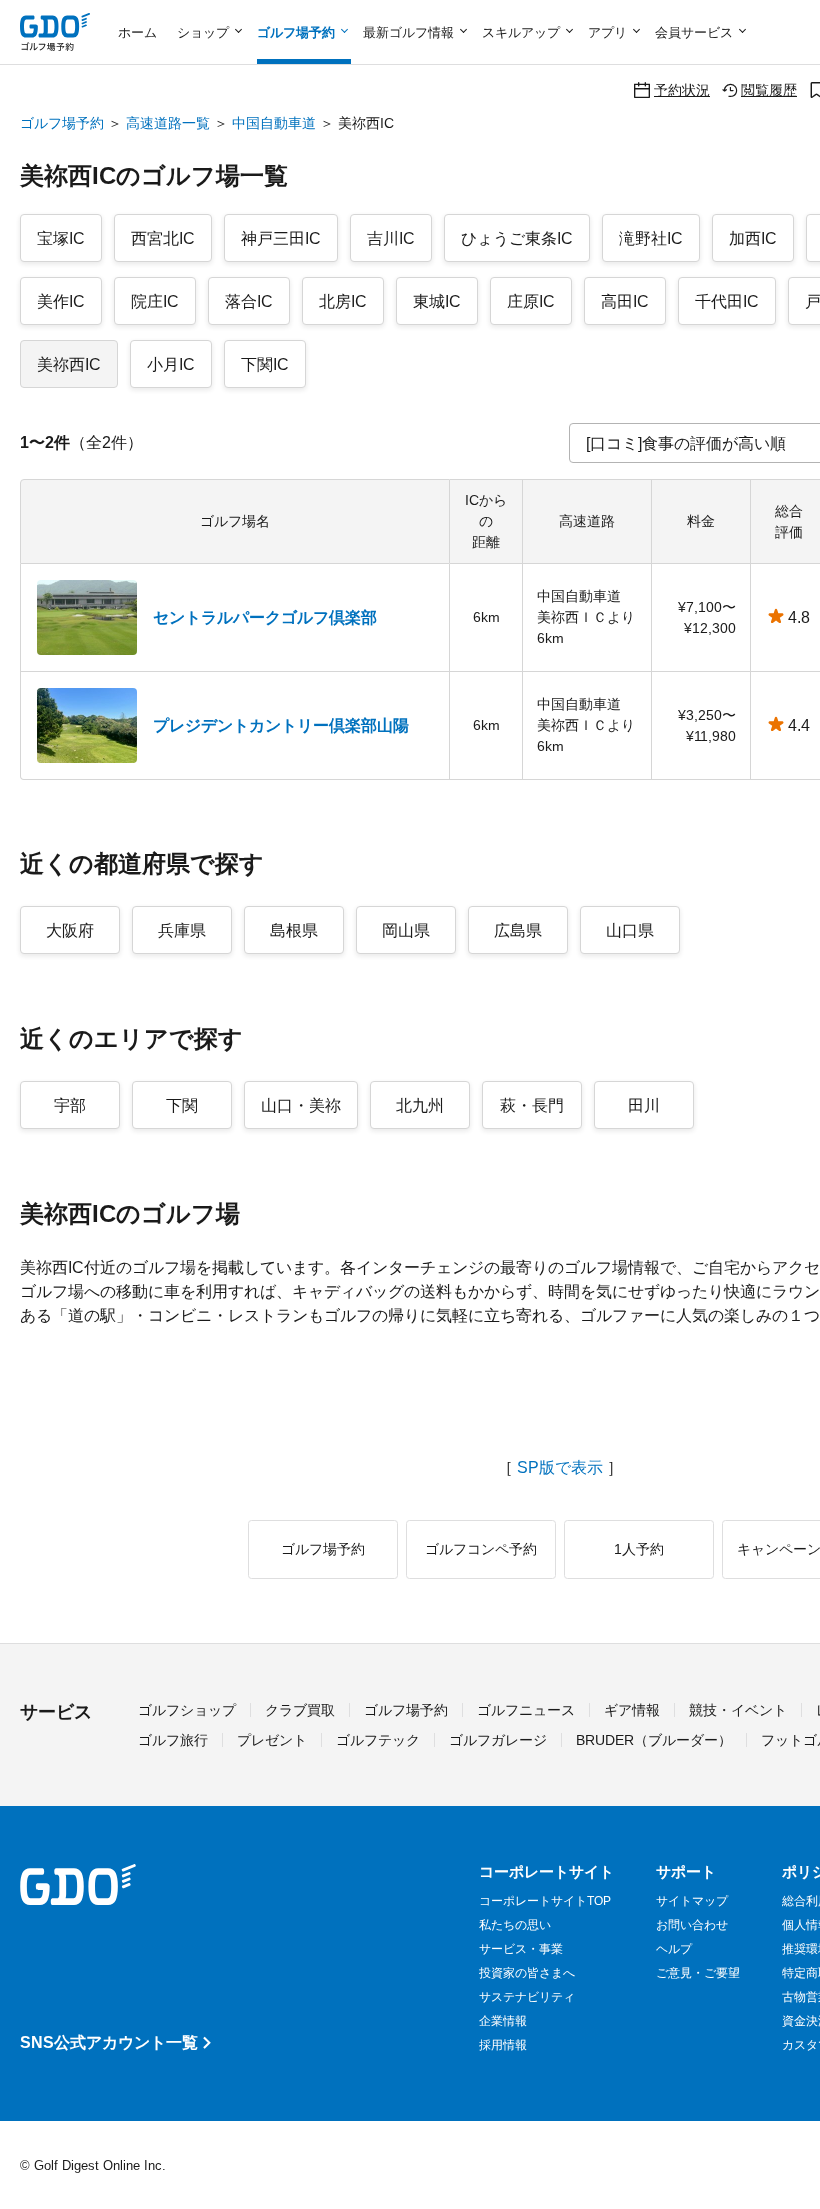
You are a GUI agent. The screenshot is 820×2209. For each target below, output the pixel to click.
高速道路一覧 (168, 123)
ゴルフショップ (187, 1710)
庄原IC (531, 301)
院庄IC (155, 301)
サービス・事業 (521, 1949)
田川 (644, 1105)
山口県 (630, 930)
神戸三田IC (281, 238)
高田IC (625, 301)
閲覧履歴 (769, 89)
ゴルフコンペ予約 (481, 1549)
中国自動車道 (274, 123)
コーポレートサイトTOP (545, 1901)
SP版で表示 (560, 1468)
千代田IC (727, 301)
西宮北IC (163, 238)
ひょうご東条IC (517, 238)
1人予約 (639, 1549)
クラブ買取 (300, 1710)
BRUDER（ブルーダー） (654, 1740)
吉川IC (391, 238)
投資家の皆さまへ (527, 1973)
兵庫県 (182, 930)
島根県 (294, 930)
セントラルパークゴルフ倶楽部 (265, 617)
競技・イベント (738, 1710)
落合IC (249, 301)
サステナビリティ (527, 1997)
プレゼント (272, 1740)
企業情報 (503, 2021)
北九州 (420, 1105)
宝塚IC (61, 238)
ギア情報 (632, 1710)
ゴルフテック (378, 1740)
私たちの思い (515, 1925)
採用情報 (503, 2045)
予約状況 (682, 89)
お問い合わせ (692, 1925)
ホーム (137, 32)
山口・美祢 (301, 1105)
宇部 (70, 1105)
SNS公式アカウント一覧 (109, 2042)
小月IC (171, 364)
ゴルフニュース (526, 1710)
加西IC (753, 238)
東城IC (437, 301)
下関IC (265, 364)
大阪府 (70, 930)
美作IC (61, 301)
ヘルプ (674, 1949)
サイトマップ (692, 1901)
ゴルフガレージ (498, 1740)
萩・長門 (532, 1105)
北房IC (343, 301)
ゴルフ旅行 (173, 1740)
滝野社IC (651, 238)
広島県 (518, 930)
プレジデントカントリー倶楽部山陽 (281, 725)
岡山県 (406, 930)
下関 (182, 1105)
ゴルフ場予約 (62, 123)
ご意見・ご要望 (698, 1973)
